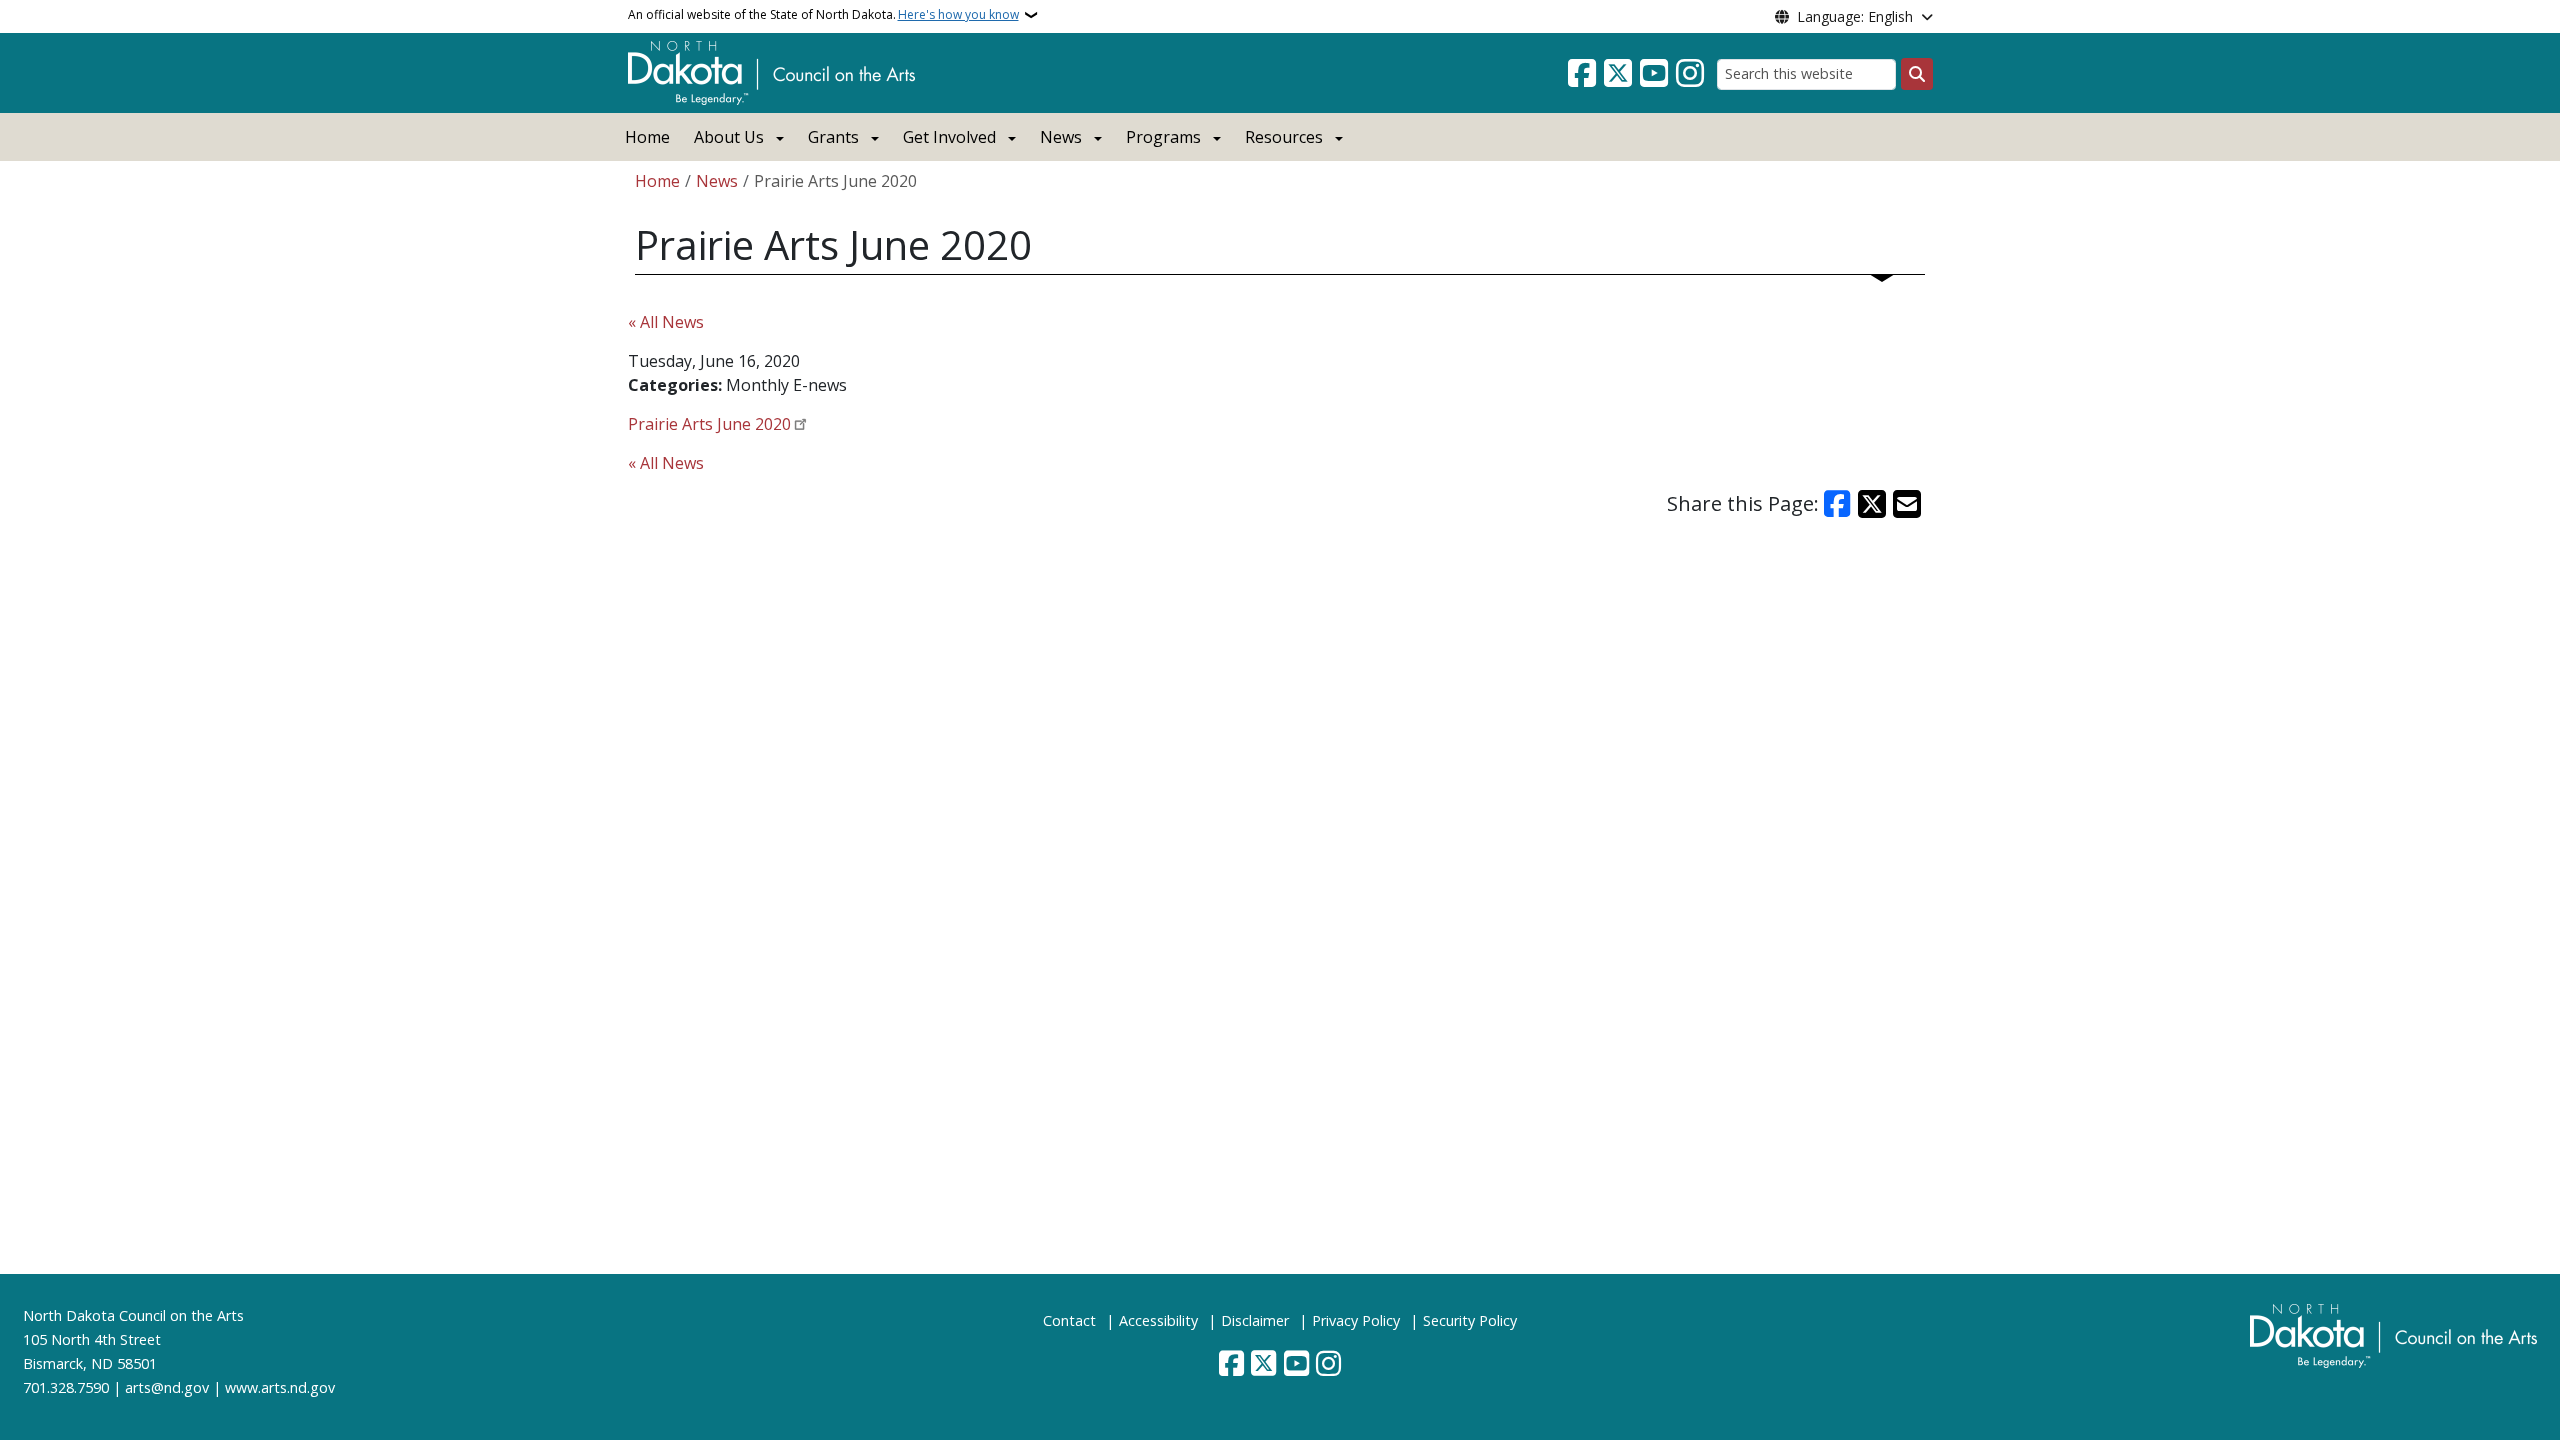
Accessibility (1158, 1320)
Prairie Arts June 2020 (709, 424)
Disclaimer (1255, 1320)
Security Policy (1470, 1320)
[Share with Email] (1907, 504)
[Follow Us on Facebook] (1582, 74)
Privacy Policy (1356, 1320)
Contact (1069, 1320)
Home (647, 137)
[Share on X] (1872, 504)
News (717, 181)
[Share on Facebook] (1838, 504)
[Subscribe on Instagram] (1690, 74)
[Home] (771, 71)
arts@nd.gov (167, 1387)
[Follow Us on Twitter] (1618, 74)
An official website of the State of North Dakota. (823, 14)
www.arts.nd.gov (280, 1387)
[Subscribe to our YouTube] (1654, 74)
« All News (666, 322)
